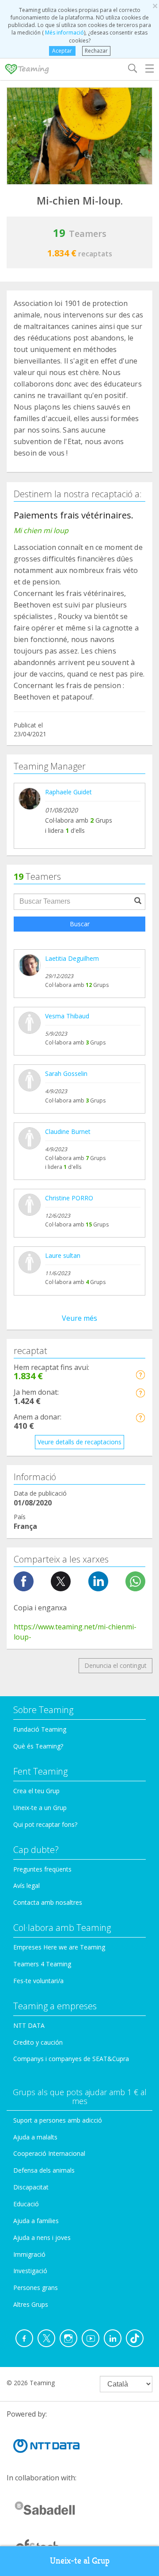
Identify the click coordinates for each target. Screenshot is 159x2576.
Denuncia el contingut (115, 1665)
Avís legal (26, 1886)
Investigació (30, 2271)
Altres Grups (31, 2304)
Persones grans (36, 2288)
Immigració (29, 2254)
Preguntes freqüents (42, 1869)
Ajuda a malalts (35, 2137)
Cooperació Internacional (49, 2153)
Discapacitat (31, 2187)
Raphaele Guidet (68, 792)
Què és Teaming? (38, 1746)
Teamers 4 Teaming (42, 1964)
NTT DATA (29, 2025)
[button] (140, 1375)
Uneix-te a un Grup (40, 1808)
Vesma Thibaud (67, 1016)
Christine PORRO (69, 1198)
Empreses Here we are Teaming (59, 1947)
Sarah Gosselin (66, 1073)
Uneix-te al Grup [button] (80, 2561)
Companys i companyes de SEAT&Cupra (71, 2059)
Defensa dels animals (44, 2170)
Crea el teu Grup (36, 1791)
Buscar (80, 924)
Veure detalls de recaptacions (79, 1442)
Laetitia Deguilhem (72, 958)
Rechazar (96, 51)
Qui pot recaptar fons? (45, 1824)
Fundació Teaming (40, 1729)
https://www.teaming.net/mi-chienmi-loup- (75, 1632)
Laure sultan (63, 1255)
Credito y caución (38, 2042)
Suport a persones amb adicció (58, 2120)
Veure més (79, 1318)
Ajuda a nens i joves (42, 2238)
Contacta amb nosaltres (48, 1902)
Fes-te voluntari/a (38, 1981)
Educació (26, 2204)
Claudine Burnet (68, 1131)
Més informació (64, 33)
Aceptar (62, 51)
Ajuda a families (36, 2221)
